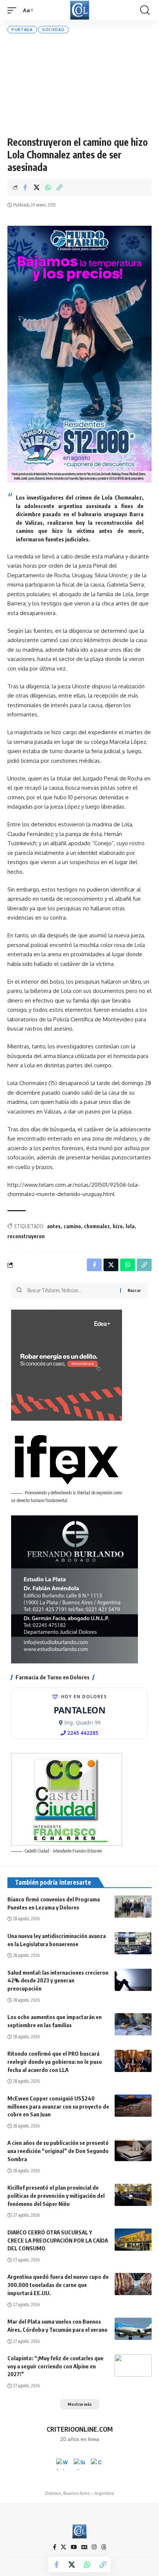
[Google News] (84, 2547)
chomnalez (97, 1226)
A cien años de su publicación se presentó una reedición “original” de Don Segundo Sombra (58, 2151)
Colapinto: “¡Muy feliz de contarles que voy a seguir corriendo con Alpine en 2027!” (55, 2366)
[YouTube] (74, 2547)
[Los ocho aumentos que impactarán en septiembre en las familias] (133, 2024)
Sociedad (53, 30)
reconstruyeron (26, 1236)
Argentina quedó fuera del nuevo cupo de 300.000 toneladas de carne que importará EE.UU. (58, 2285)
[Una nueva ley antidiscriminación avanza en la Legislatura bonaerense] (133, 1943)
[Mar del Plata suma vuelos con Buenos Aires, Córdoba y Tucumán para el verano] (133, 2329)
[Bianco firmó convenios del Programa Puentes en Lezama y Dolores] (133, 1907)
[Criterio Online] (80, 10)
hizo (118, 1226)
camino (72, 1226)
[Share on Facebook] (25, 187)
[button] (14, 10)
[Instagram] (94, 2547)
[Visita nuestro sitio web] (79, 2464)
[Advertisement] (79, 85)
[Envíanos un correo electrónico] (97, 2464)
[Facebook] (55, 2547)
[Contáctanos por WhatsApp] (62, 2464)
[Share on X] (37, 187)
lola (130, 1226)
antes (54, 1226)
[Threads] (104, 2547)
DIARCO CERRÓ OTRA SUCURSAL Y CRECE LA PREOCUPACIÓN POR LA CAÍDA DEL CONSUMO (58, 2240)
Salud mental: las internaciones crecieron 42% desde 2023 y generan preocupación (58, 1981)
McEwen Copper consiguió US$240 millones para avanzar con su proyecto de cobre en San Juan (58, 2106)
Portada (22, 30)
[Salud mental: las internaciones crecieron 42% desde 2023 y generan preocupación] (133, 1980)
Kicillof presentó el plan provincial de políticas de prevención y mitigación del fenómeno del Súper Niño (56, 2196)
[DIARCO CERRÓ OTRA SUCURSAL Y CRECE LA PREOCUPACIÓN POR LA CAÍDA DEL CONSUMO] (133, 2240)
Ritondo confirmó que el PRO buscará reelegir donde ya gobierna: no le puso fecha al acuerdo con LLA (55, 2062)
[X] (63, 2547)
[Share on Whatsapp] (48, 187)
